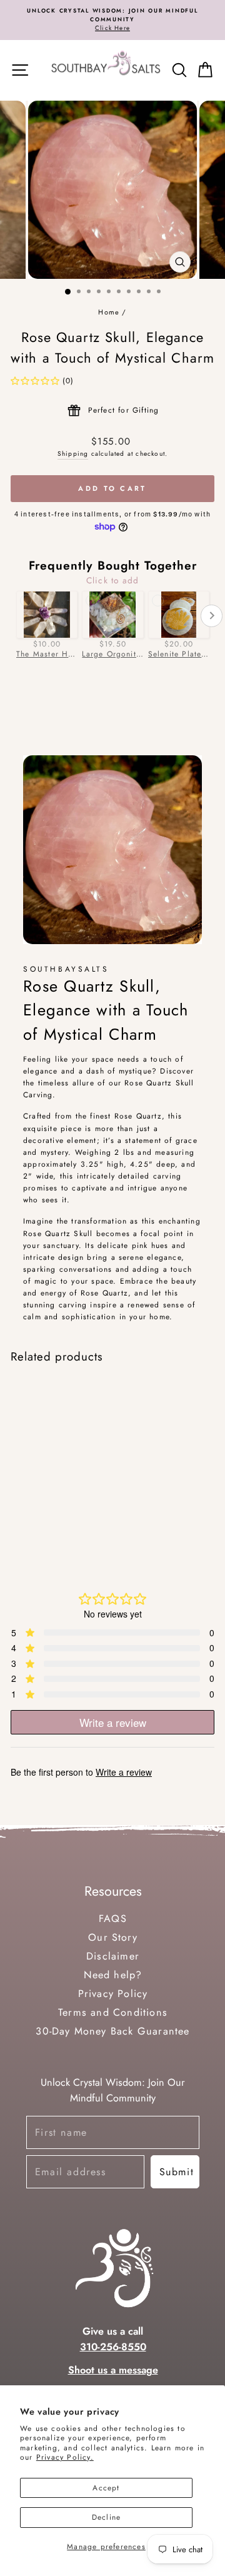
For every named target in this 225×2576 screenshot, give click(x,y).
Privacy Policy (112, 1994)
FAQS (113, 1919)
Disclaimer (113, 1956)
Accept (106, 2488)
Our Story (113, 1937)
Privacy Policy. (65, 2457)
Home (109, 312)
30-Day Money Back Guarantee (112, 2031)
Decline (106, 2517)
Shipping (73, 454)
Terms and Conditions (113, 2012)
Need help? (112, 1975)
